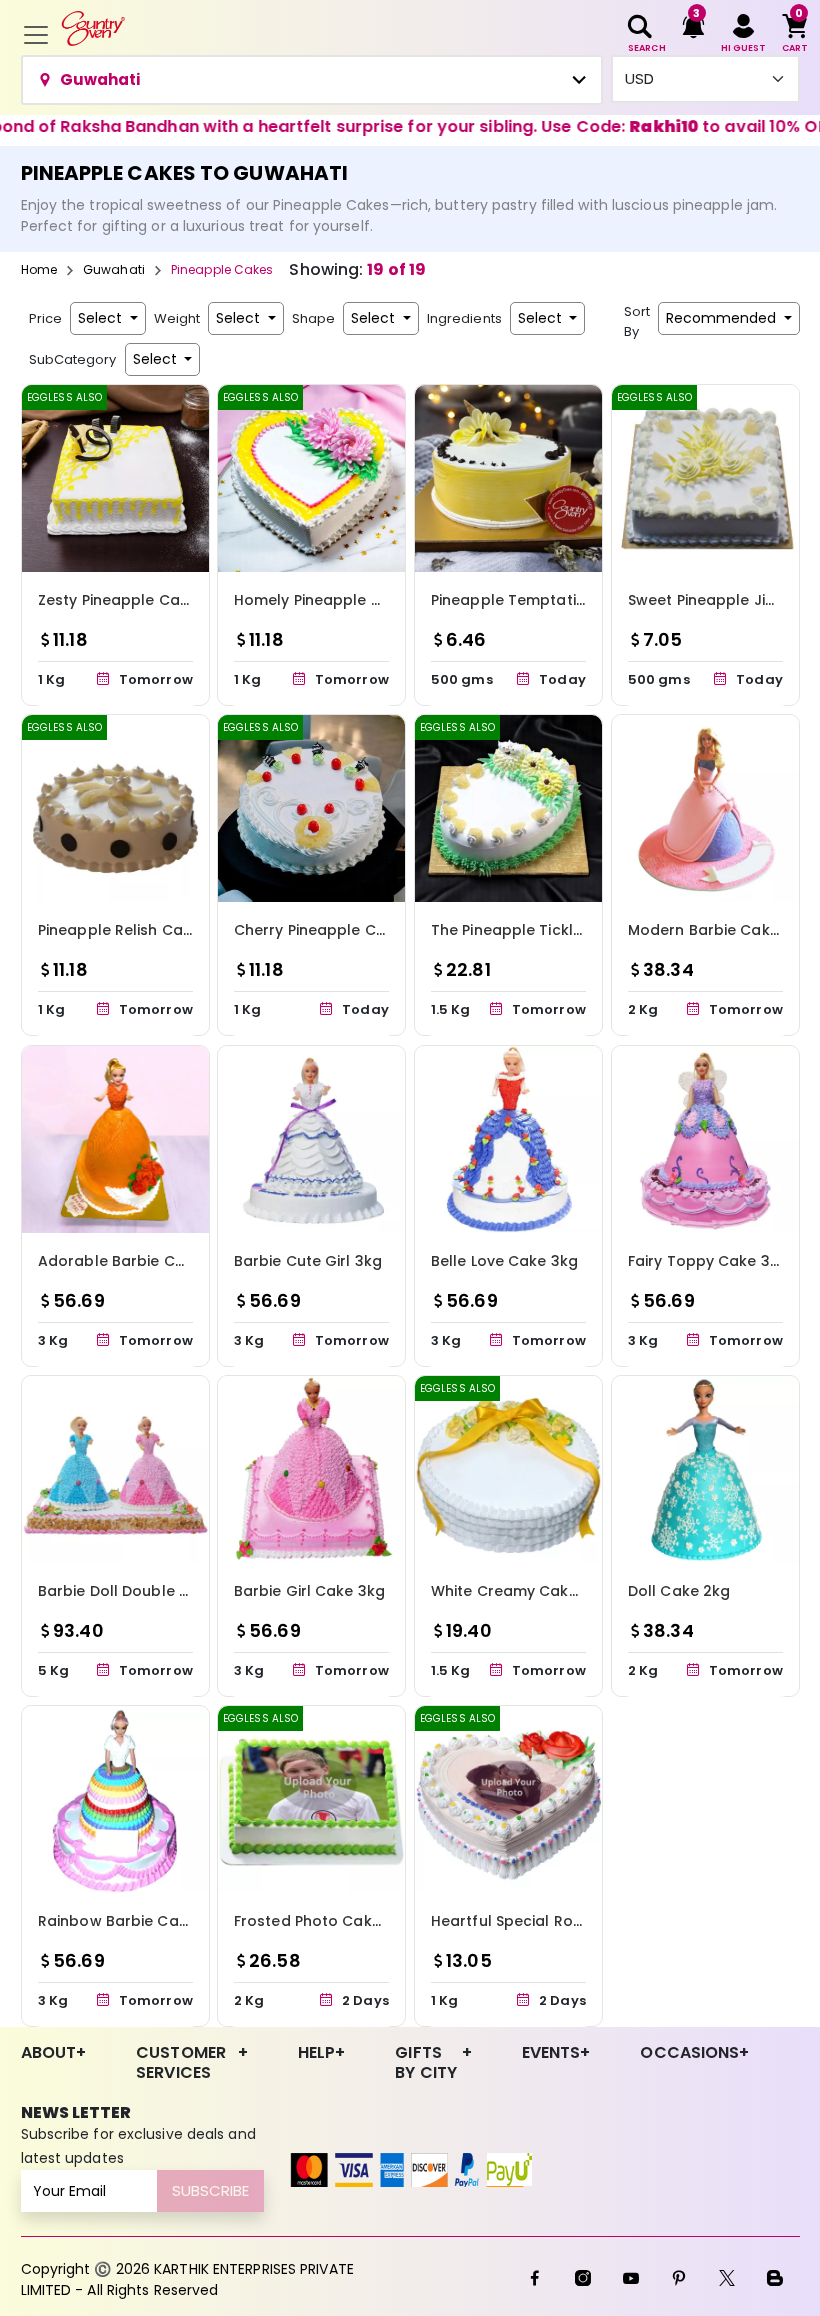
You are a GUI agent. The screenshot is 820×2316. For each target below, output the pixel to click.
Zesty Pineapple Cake (117, 600)
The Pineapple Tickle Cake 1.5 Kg (550, 930)
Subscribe (210, 2190)
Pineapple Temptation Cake (534, 600)
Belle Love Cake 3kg (504, 1260)
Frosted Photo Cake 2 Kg (325, 1921)
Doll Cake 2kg (679, 1591)
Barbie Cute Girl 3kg (308, 1260)
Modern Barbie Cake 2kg (719, 930)
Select (102, 318)
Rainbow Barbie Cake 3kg (132, 1921)
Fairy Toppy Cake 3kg (708, 1260)
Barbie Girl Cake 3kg (309, 1591)
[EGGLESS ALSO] (115, 477)
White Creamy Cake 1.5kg (524, 1591)
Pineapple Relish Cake (119, 930)
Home (39, 269)
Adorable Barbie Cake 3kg (135, 1260)
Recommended (723, 318)
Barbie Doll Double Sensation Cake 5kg (182, 1591)
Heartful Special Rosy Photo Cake (555, 1921)
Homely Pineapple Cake (321, 600)
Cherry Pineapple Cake (318, 930)
